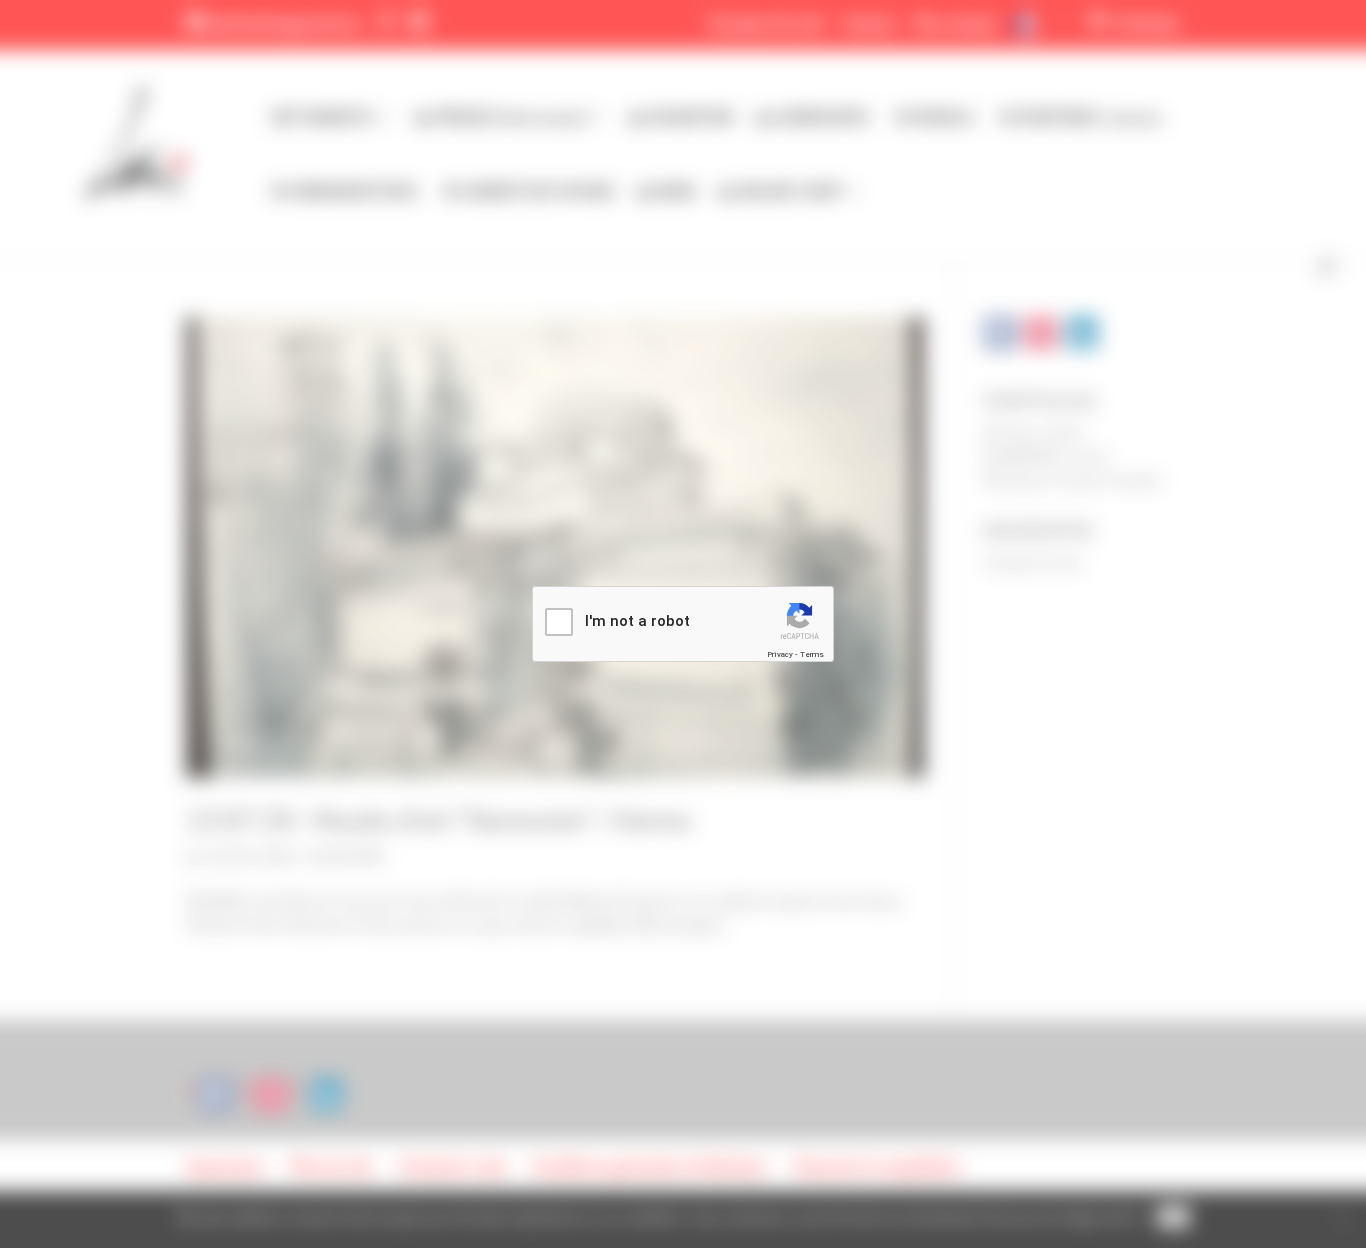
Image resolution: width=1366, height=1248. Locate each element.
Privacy (780, 654)
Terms (812, 654)
